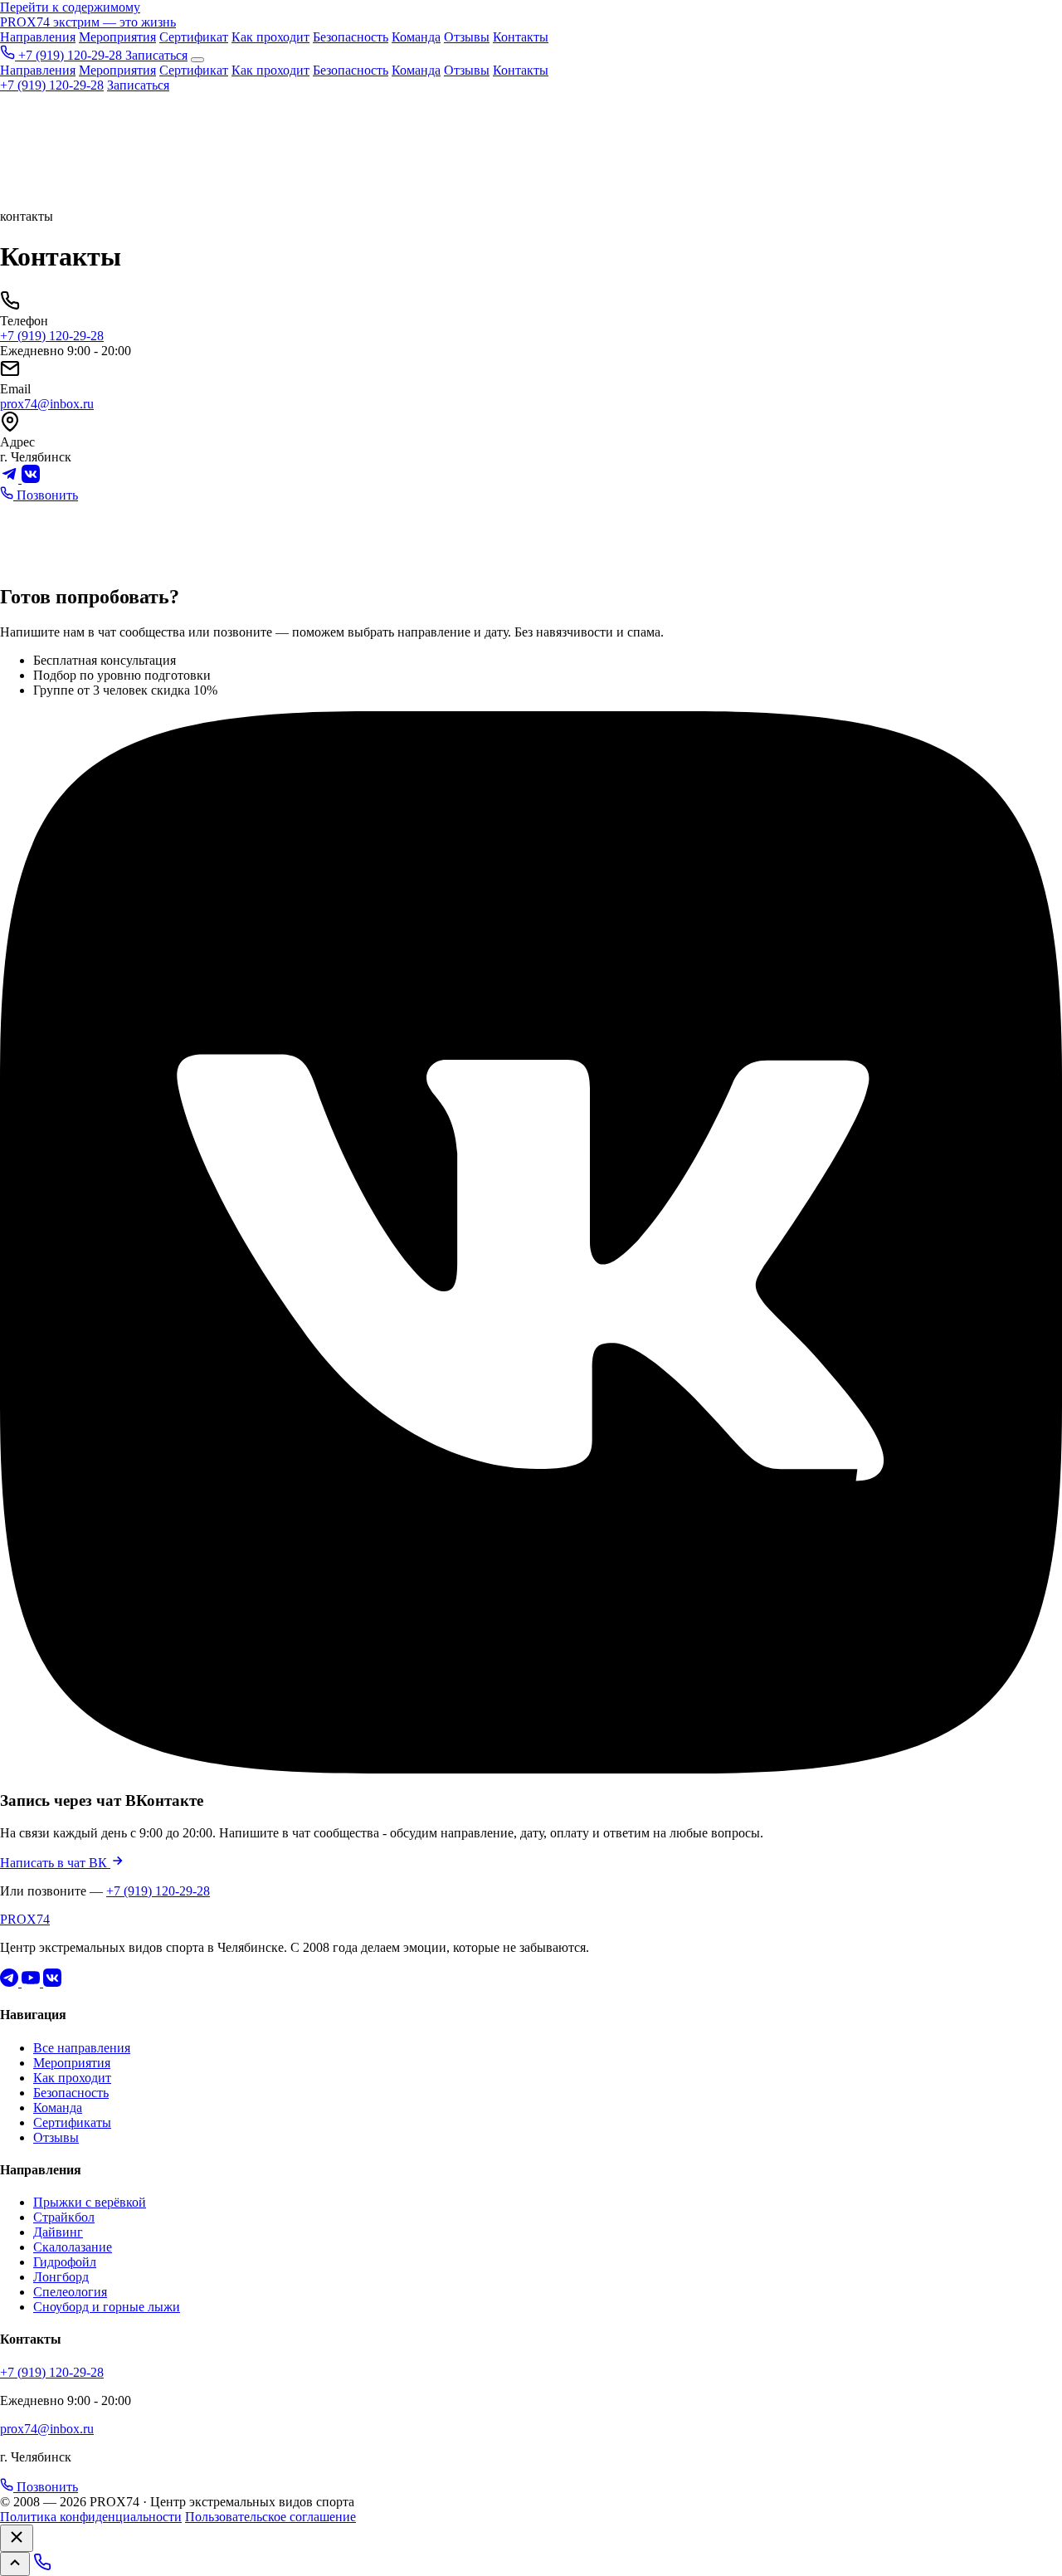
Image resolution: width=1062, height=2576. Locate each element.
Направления (38, 37)
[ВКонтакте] (31, 478)
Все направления (82, 2048)
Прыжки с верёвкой (90, 2202)
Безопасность (351, 37)
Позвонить (46, 495)
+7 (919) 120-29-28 (52, 85)
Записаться (156, 55)
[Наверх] (15, 2564)
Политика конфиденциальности (91, 2517)
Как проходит (270, 37)
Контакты (521, 37)
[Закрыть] (17, 2538)
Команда (416, 37)
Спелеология (70, 2292)
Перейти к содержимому (70, 7)
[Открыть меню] (197, 60)
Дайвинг (58, 2232)
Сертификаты (72, 2122)
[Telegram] (11, 478)
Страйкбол (64, 2217)
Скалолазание (73, 2247)
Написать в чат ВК (55, 1863)
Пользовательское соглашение (270, 2517)
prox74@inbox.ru (47, 404)
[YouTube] (32, 1982)
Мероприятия (117, 37)
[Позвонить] (42, 2566)
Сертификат (194, 37)
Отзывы (467, 37)
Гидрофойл (65, 2262)
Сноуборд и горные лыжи (107, 2307)
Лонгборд (61, 2277)
